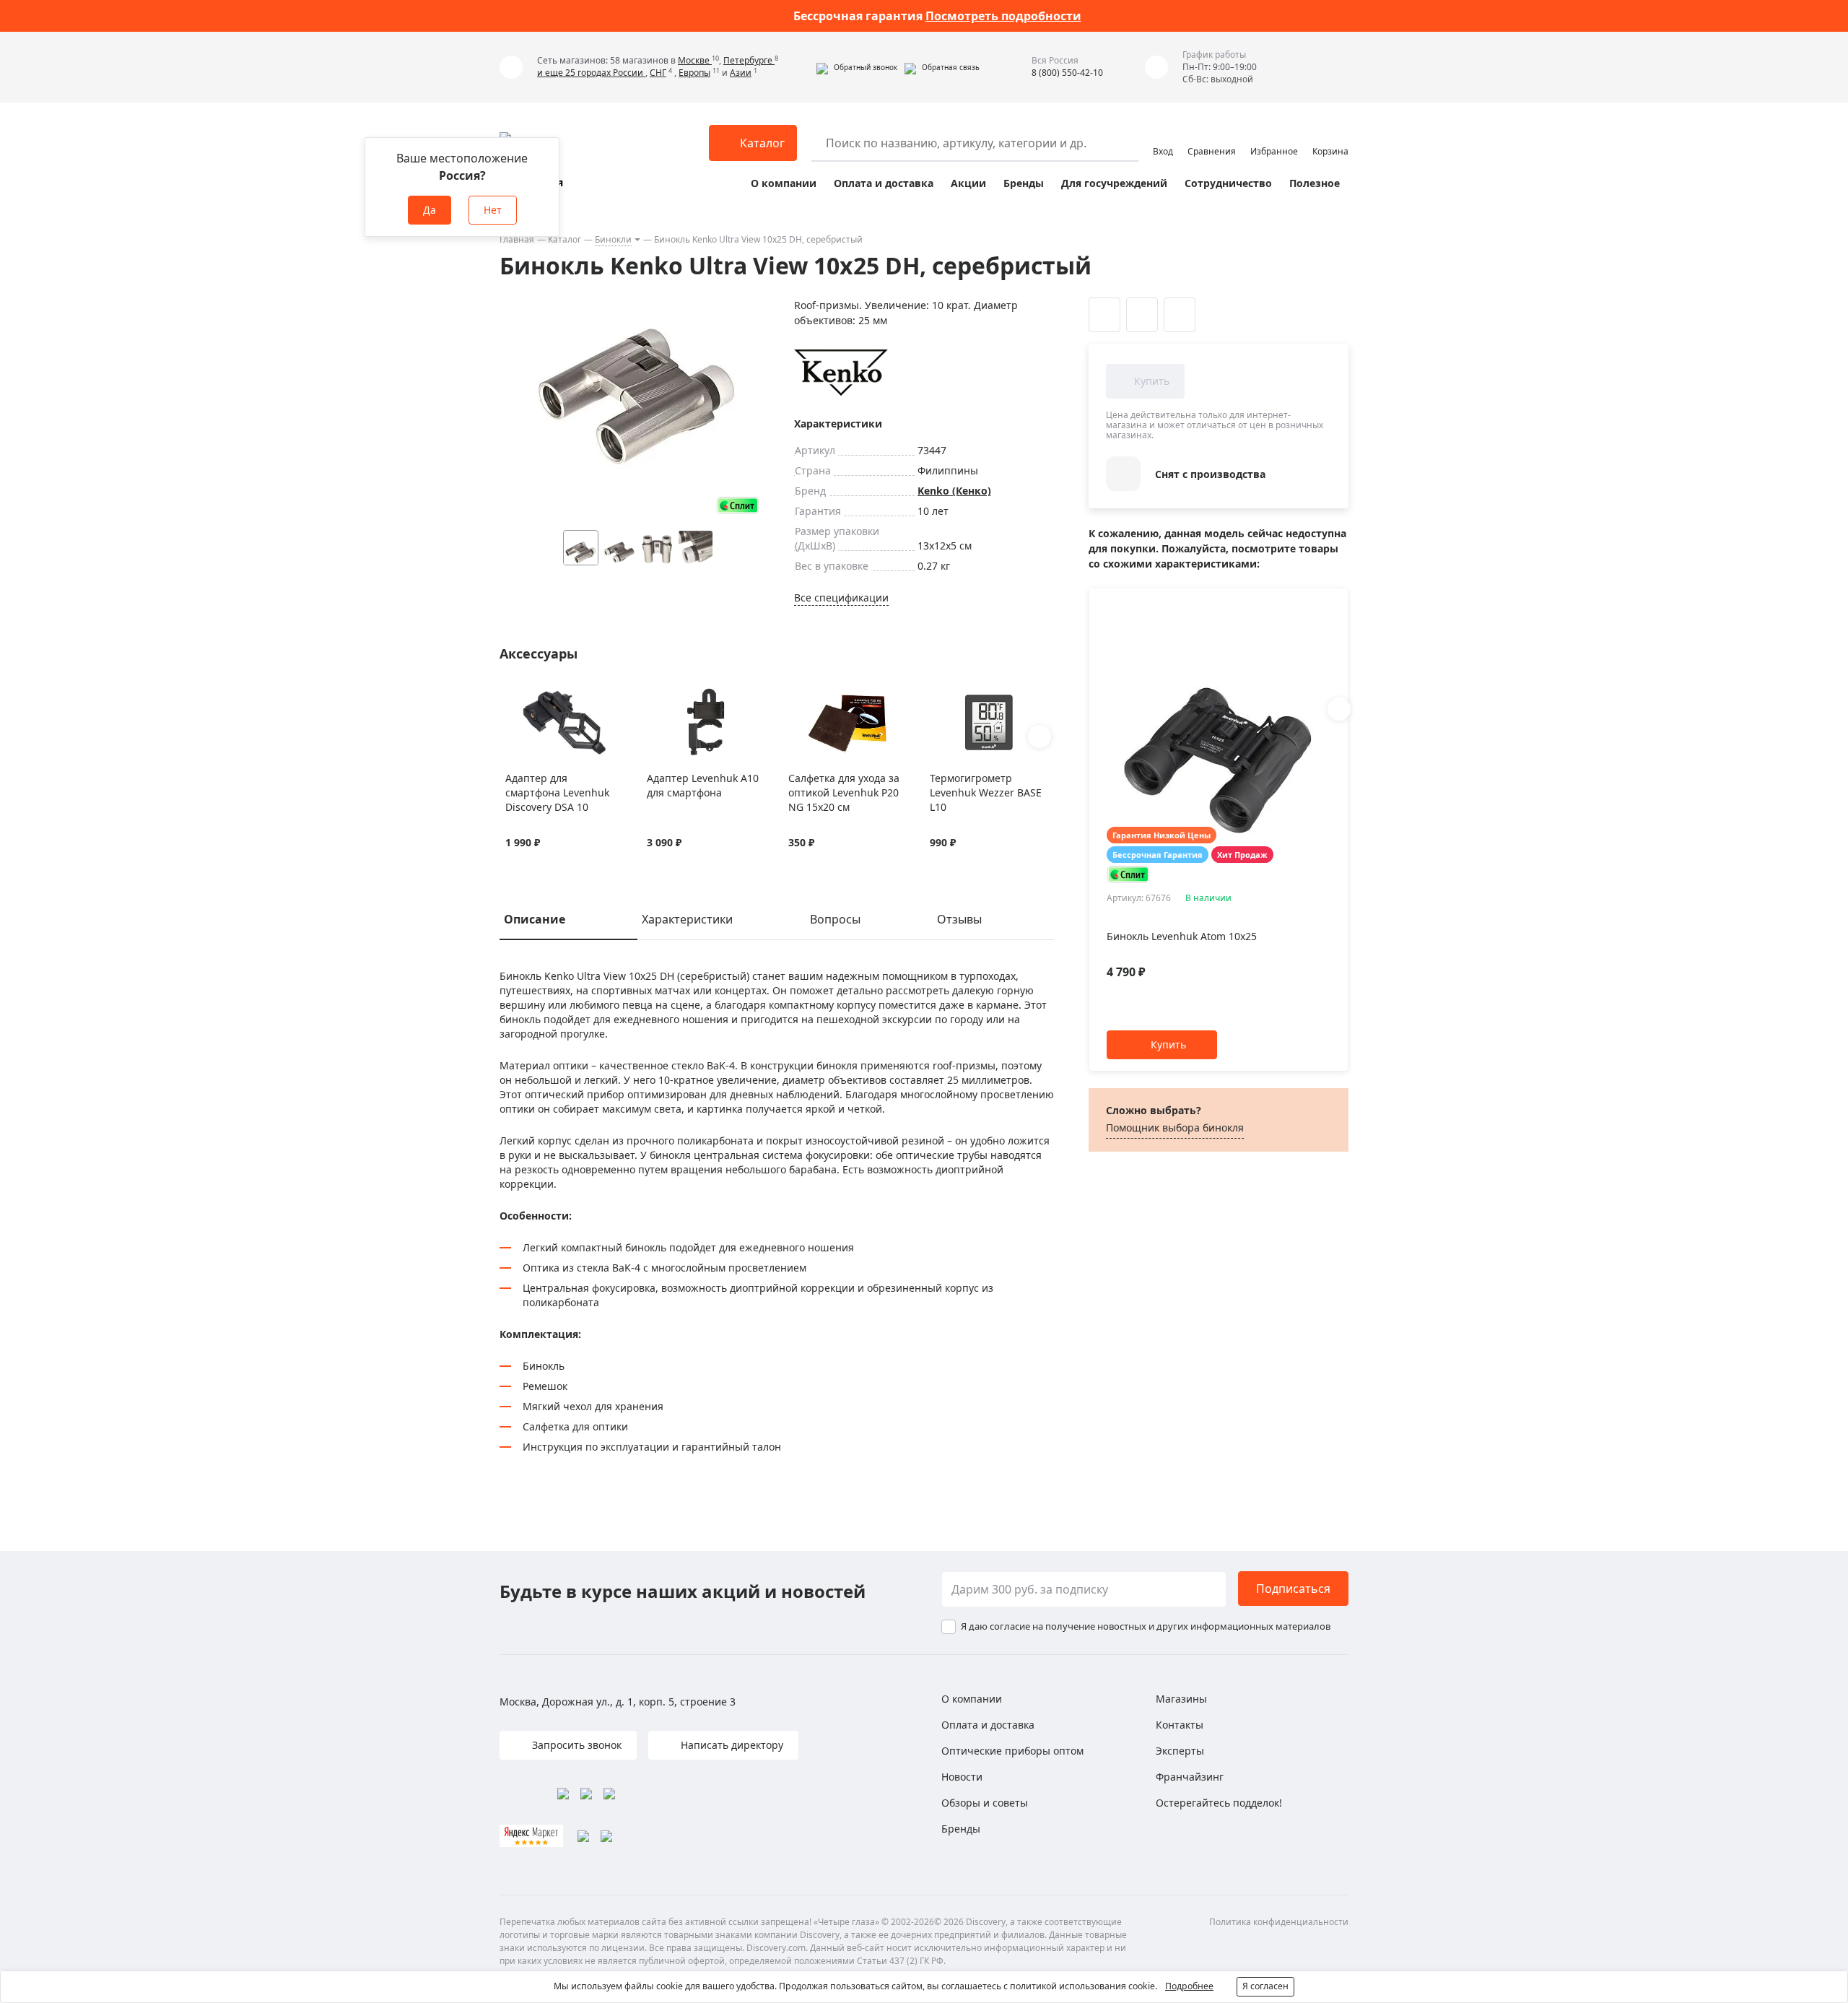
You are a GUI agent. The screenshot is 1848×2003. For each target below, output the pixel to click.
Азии (741, 73)
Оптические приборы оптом (1012, 1751)
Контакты (1180, 1725)
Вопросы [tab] (835, 919)
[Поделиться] (1180, 315)
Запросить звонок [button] (575, 1745)
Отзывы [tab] (959, 919)
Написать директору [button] (731, 1745)
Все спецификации (841, 598)
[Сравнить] (531, 696)
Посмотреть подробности (1003, 16)
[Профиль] (1163, 136)
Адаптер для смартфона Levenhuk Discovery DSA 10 (557, 792)
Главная (517, 239)
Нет (493, 210)
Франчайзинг (1190, 1777)
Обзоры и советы (985, 1803)
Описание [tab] (535, 919)
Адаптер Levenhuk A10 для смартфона (703, 785)
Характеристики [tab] (687, 919)
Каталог (565, 239)
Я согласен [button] (1265, 1986)
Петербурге (749, 60)
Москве (695, 60)
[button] (857, 67)
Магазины (1181, 1699)
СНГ (658, 73)
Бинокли (613, 239)
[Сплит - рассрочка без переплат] (738, 505)
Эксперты (1180, 1751)
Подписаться (1293, 1589)
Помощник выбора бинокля (1175, 1127)
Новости (962, 1777)
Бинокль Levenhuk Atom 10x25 (1182, 936)
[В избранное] (513, 696)
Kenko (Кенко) (954, 491)
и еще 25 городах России (591, 73)
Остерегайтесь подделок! (1219, 1803)
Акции (968, 183)
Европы (694, 73)
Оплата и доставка (884, 183)
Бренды (1024, 183)
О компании (784, 183)
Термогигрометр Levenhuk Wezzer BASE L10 (986, 792)
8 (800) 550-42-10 (1067, 73)
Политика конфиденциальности (1279, 1922)
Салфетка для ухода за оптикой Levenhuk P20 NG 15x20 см (844, 792)
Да (430, 210)
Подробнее (1189, 1986)
